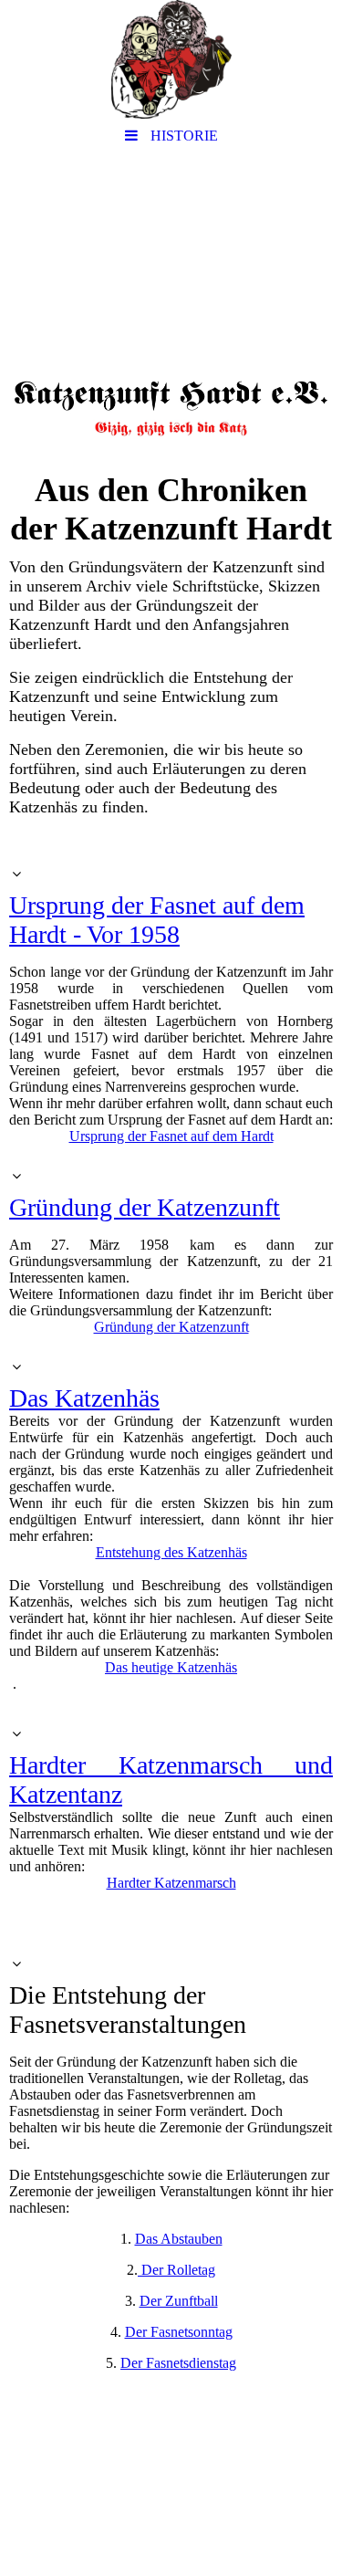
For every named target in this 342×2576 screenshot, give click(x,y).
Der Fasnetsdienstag (178, 2363)
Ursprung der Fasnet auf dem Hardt (171, 1136)
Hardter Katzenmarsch (171, 1883)
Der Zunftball (179, 2301)
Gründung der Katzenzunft (145, 1207)
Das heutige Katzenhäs (171, 1667)
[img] (171, 59)
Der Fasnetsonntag (179, 2332)
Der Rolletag (176, 2270)
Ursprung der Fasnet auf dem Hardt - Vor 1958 (157, 920)
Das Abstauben (179, 2239)
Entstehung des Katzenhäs (171, 1552)
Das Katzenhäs (84, 1398)
